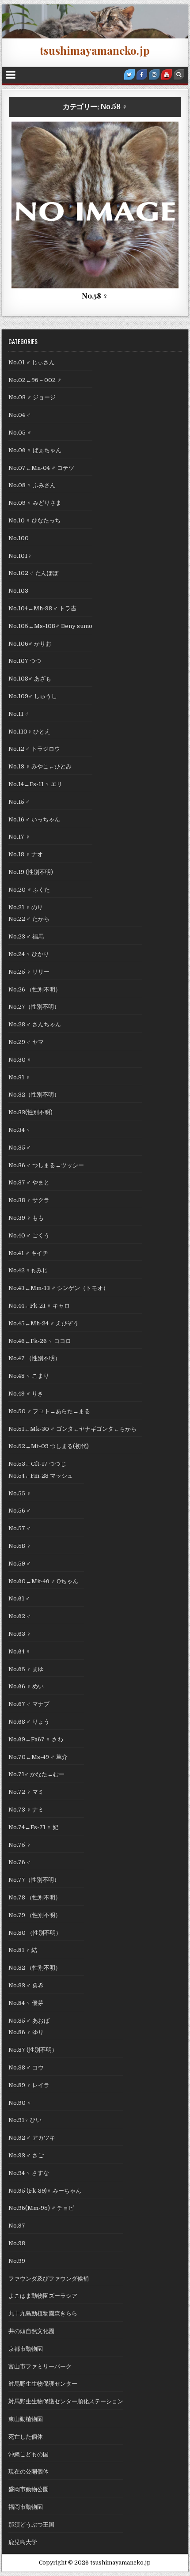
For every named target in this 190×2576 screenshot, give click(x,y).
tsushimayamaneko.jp (95, 50)
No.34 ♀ (19, 1130)
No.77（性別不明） (34, 1880)
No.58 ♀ (42, 143)
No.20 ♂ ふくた (29, 890)
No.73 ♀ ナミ (26, 1810)
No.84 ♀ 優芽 (26, 2003)
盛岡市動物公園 (28, 2489)
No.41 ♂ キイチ (28, 1253)
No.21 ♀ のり (26, 907)
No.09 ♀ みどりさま (35, 503)
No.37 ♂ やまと (29, 1182)
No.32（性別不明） (34, 1095)
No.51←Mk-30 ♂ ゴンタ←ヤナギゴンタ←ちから (75, 1429)
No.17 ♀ (19, 837)
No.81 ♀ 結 (23, 1950)
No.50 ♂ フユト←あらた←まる (49, 1411)
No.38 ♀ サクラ (29, 1200)
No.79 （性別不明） (35, 1915)
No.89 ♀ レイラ (29, 2085)
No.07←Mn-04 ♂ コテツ (44, 468)
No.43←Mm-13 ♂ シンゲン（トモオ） (59, 1288)
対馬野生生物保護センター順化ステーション (66, 2401)
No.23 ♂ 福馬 (26, 936)
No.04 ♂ (20, 415)
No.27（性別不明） (34, 1007)
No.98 (17, 2243)
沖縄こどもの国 (28, 2454)
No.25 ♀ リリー (29, 972)
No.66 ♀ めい (26, 1686)
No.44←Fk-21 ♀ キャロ (39, 1306)
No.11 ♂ (19, 714)
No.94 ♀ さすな (29, 2173)
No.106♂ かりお (30, 644)
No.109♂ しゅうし (33, 696)
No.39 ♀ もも (26, 1218)
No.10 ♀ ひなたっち (34, 520)
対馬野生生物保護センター (43, 2384)
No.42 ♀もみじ (28, 1270)
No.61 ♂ (19, 1598)
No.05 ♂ (20, 433)
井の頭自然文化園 (31, 2331)
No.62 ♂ (20, 1616)
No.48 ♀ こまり (29, 1376)
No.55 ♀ (20, 1493)
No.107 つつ (25, 661)
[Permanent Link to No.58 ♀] (95, 205)
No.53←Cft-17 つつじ (37, 1464)
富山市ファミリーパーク (92, 143)
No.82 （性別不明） (35, 1968)
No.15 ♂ (19, 802)
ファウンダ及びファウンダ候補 (49, 2279)
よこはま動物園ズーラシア (43, 2296)
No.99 (17, 2261)
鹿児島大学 (23, 2542)
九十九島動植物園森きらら (43, 2313)
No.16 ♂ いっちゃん (34, 819)
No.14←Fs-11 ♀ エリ (35, 784)
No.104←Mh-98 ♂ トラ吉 (42, 608)
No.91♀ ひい (25, 2120)
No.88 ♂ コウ (26, 2067)
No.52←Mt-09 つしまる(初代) (49, 1446)
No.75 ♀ (20, 1845)
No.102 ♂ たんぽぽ (33, 573)
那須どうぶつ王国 (31, 2525)
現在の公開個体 (28, 2472)
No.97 (17, 2226)
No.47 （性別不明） (34, 1358)
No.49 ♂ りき (26, 1394)
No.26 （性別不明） (35, 989)
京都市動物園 (26, 2349)
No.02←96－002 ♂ (35, 380)
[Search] (179, 75)
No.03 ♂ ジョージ (32, 397)
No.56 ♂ (20, 1511)
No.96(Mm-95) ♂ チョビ (41, 2208)
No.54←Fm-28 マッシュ (41, 1476)
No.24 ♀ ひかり (29, 954)
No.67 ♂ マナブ (29, 1704)
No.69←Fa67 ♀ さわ (36, 1739)
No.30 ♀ (20, 1060)
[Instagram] (154, 75)
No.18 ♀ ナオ (26, 854)
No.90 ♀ (20, 2103)
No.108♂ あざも (30, 679)
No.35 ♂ (20, 1148)
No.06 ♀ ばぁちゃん (35, 450)
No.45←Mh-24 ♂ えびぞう (44, 1323)
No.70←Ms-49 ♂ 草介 (38, 1757)
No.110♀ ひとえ (29, 732)
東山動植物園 (26, 2419)
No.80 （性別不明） (35, 1933)
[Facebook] (142, 75)
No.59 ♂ (20, 1564)
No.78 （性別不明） (35, 1897)
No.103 (18, 591)
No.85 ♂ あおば (29, 2021)
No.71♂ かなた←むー (36, 1774)
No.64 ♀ (19, 1651)
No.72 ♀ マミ (26, 1792)
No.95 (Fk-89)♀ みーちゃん (45, 2191)
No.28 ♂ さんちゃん (35, 1024)
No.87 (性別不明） (33, 2050)
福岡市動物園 (26, 2507)
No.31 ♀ (19, 1077)
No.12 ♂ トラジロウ (34, 749)
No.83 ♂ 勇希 (26, 1985)
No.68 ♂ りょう (29, 1722)
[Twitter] (129, 75)
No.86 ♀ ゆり (26, 2032)
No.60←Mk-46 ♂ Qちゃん (46, 1581)
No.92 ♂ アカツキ (32, 2138)
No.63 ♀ (20, 1634)
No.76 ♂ (20, 1862)
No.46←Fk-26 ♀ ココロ (40, 1341)
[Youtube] (167, 75)
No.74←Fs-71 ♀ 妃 (33, 1827)
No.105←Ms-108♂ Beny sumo (50, 626)
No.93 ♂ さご (26, 2155)
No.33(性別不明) (30, 1112)
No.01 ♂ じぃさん (32, 362)
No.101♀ (20, 556)
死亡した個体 (149, 143)
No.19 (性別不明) (31, 872)
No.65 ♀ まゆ (26, 1669)
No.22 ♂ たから (29, 919)
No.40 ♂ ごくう (29, 1235)
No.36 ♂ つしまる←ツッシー (46, 1165)
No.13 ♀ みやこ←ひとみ (43, 766)
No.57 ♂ (20, 1528)
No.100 (19, 538)
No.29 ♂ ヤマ (26, 1042)
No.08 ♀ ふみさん (32, 485)
